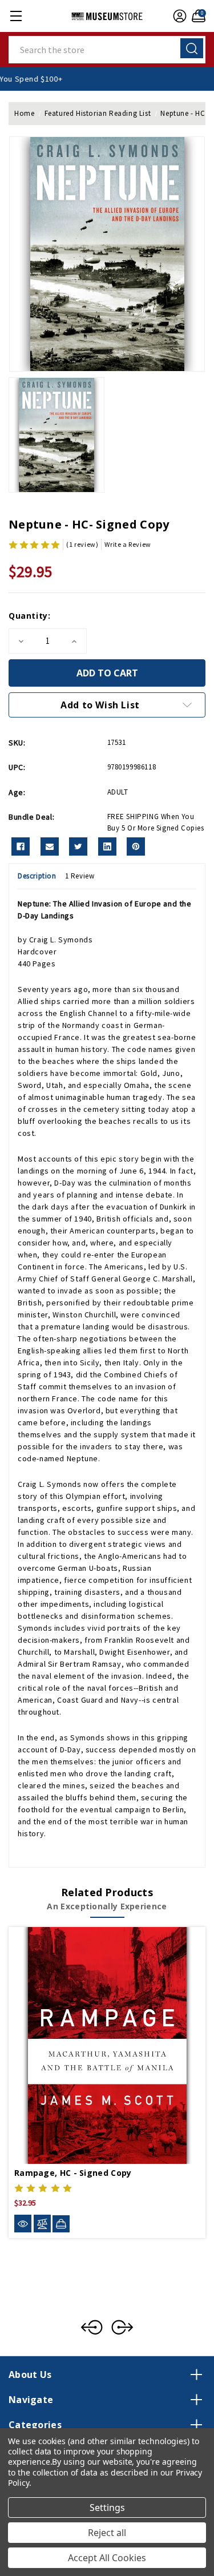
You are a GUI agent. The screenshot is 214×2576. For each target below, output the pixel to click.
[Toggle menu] (16, 16)
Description (37, 876)
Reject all (107, 2533)
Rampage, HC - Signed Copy (73, 2173)
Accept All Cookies (107, 2558)
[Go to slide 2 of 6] (122, 2327)
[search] (192, 48)
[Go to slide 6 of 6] (92, 2327)
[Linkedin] (107, 846)
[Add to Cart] (61, 2224)
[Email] (50, 846)
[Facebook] (21, 846)
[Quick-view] (23, 2224)
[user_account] (178, 16)
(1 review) (82, 544)
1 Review (80, 876)
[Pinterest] (136, 846)
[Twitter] (78, 846)
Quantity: (29, 616)
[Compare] (42, 2224)
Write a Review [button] (128, 544)
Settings (107, 2508)
